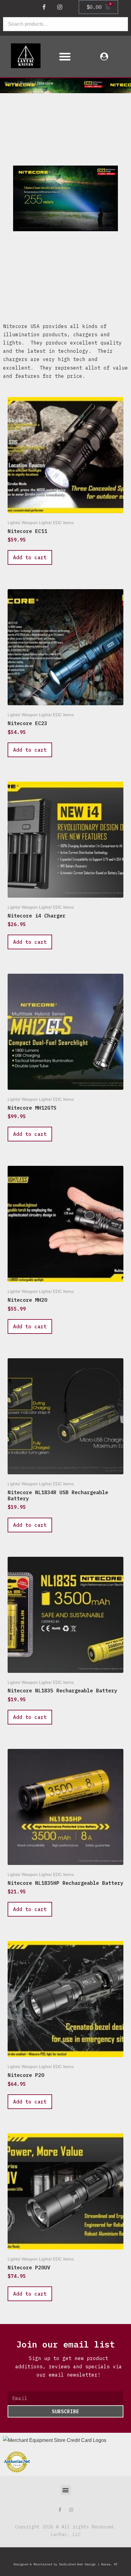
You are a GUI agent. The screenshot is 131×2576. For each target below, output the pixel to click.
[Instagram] (60, 7)
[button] (65, 57)
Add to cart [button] (30, 557)
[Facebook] (44, 7)
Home (10, 83)
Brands (27, 83)
